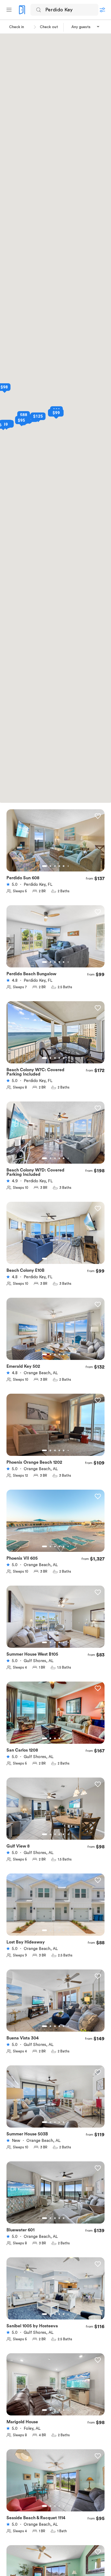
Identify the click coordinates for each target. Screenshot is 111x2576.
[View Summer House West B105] (55, 1620)
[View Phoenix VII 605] (55, 1524)
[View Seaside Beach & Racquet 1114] (55, 2484)
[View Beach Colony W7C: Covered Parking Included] (55, 1036)
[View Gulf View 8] (55, 1812)
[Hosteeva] (22, 10)
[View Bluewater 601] (55, 2196)
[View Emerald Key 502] (55, 1332)
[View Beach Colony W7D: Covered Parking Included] (55, 1136)
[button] (86, 27)
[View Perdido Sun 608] (55, 844)
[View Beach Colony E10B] (55, 1236)
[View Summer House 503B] (55, 2100)
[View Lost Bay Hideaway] (55, 1908)
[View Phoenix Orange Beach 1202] (55, 1428)
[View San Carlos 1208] (55, 1716)
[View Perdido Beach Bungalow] (55, 940)
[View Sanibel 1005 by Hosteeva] (55, 2292)
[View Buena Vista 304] (55, 2004)
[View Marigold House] (55, 2388)
